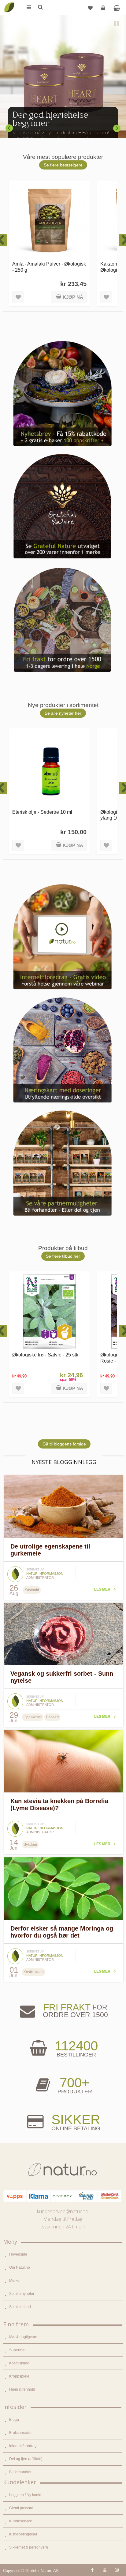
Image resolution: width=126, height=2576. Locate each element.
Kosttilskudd (19, 2363)
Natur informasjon (45, 1574)
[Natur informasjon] (15, 1568)
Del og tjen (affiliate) (26, 2459)
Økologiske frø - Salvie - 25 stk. (46, 1355)
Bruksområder (21, 2433)
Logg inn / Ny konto (25, 2495)
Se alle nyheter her (63, 713)
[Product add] (117, 8)
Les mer (102, 1589)
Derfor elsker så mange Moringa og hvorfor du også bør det (62, 1932)
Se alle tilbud (20, 2307)
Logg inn (103, 8)
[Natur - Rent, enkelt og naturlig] (9, 3)
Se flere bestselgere (63, 165)
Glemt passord (21, 2508)
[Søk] (40, 8)
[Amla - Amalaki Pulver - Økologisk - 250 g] (49, 221)
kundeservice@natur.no (63, 2211)
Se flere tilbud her (63, 1256)
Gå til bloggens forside (64, 1444)
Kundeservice (21, 2521)
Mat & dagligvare (23, 2337)
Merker (15, 2281)
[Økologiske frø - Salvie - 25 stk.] (49, 1311)
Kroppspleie (19, 2376)
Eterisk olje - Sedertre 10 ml (42, 812)
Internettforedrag (23, 2446)
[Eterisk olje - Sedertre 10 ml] (49, 768)
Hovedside (18, 2254)
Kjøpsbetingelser (23, 2534)
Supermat (17, 2350)
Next (117, 128)
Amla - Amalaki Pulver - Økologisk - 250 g (49, 267)
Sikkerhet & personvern (29, 2547)
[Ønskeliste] (90, 8)
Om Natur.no (20, 2267)
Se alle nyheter (22, 2294)
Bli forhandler (20, 2472)
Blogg (14, 2420)
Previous (9, 128)
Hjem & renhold (22, 2389)
